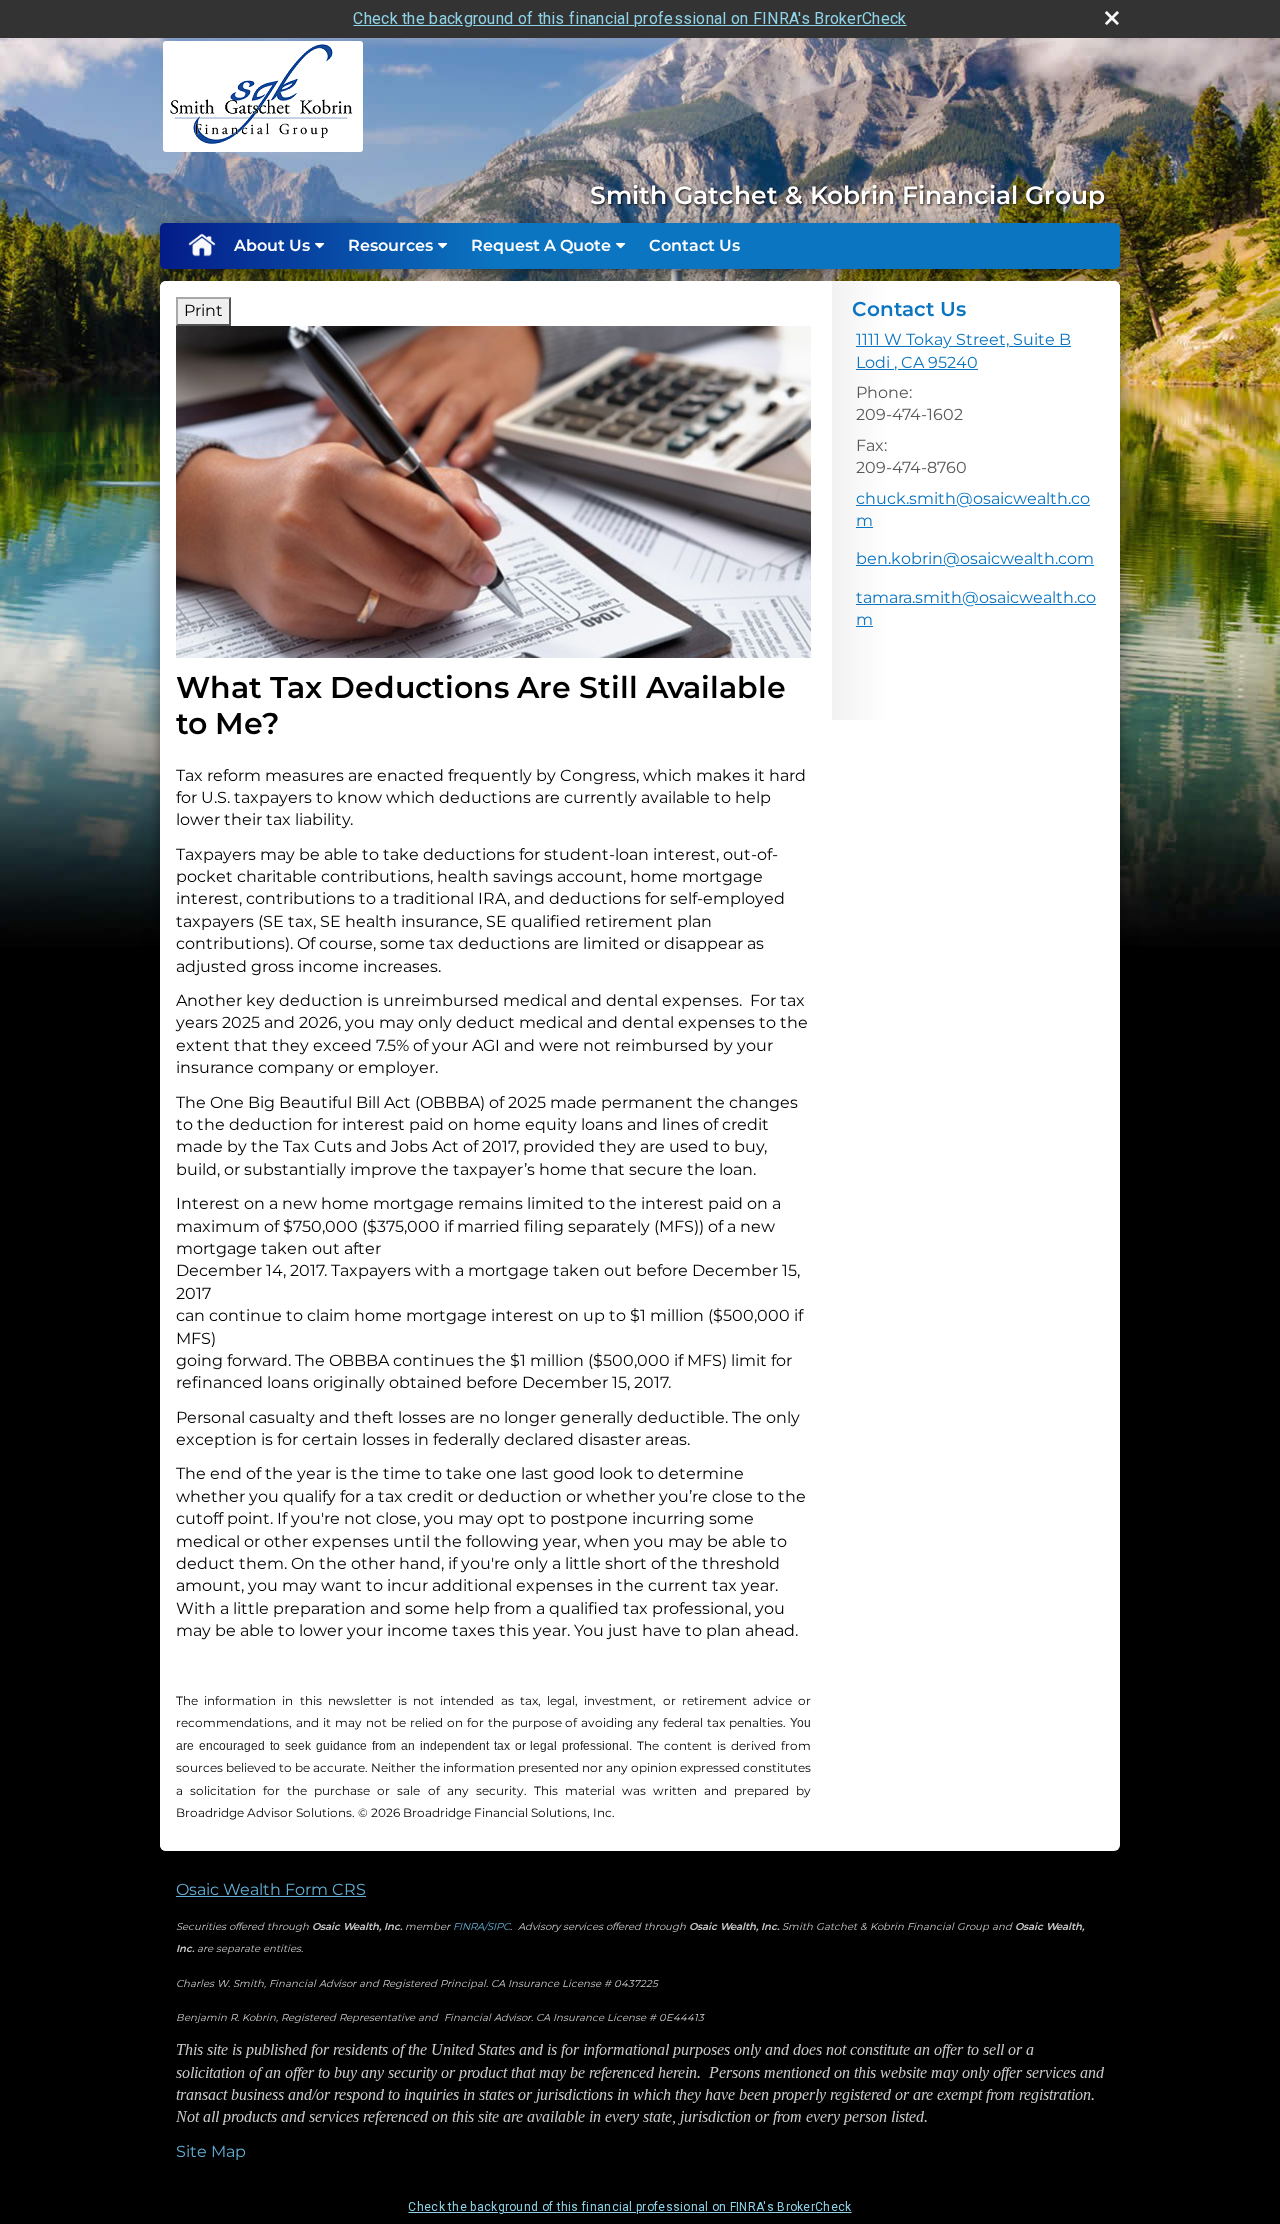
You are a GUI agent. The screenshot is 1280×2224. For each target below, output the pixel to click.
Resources (390, 245)
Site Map (211, 2151)
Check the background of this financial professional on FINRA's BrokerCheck (629, 18)
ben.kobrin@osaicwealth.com (975, 558)
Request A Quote (541, 245)
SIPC (498, 1926)
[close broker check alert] (1112, 18)
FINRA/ (470, 1926)
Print (203, 310)
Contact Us (694, 245)
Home (201, 246)
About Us (272, 245)
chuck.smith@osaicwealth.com (973, 509)
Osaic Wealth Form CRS (271, 1889)
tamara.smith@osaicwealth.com (976, 608)
